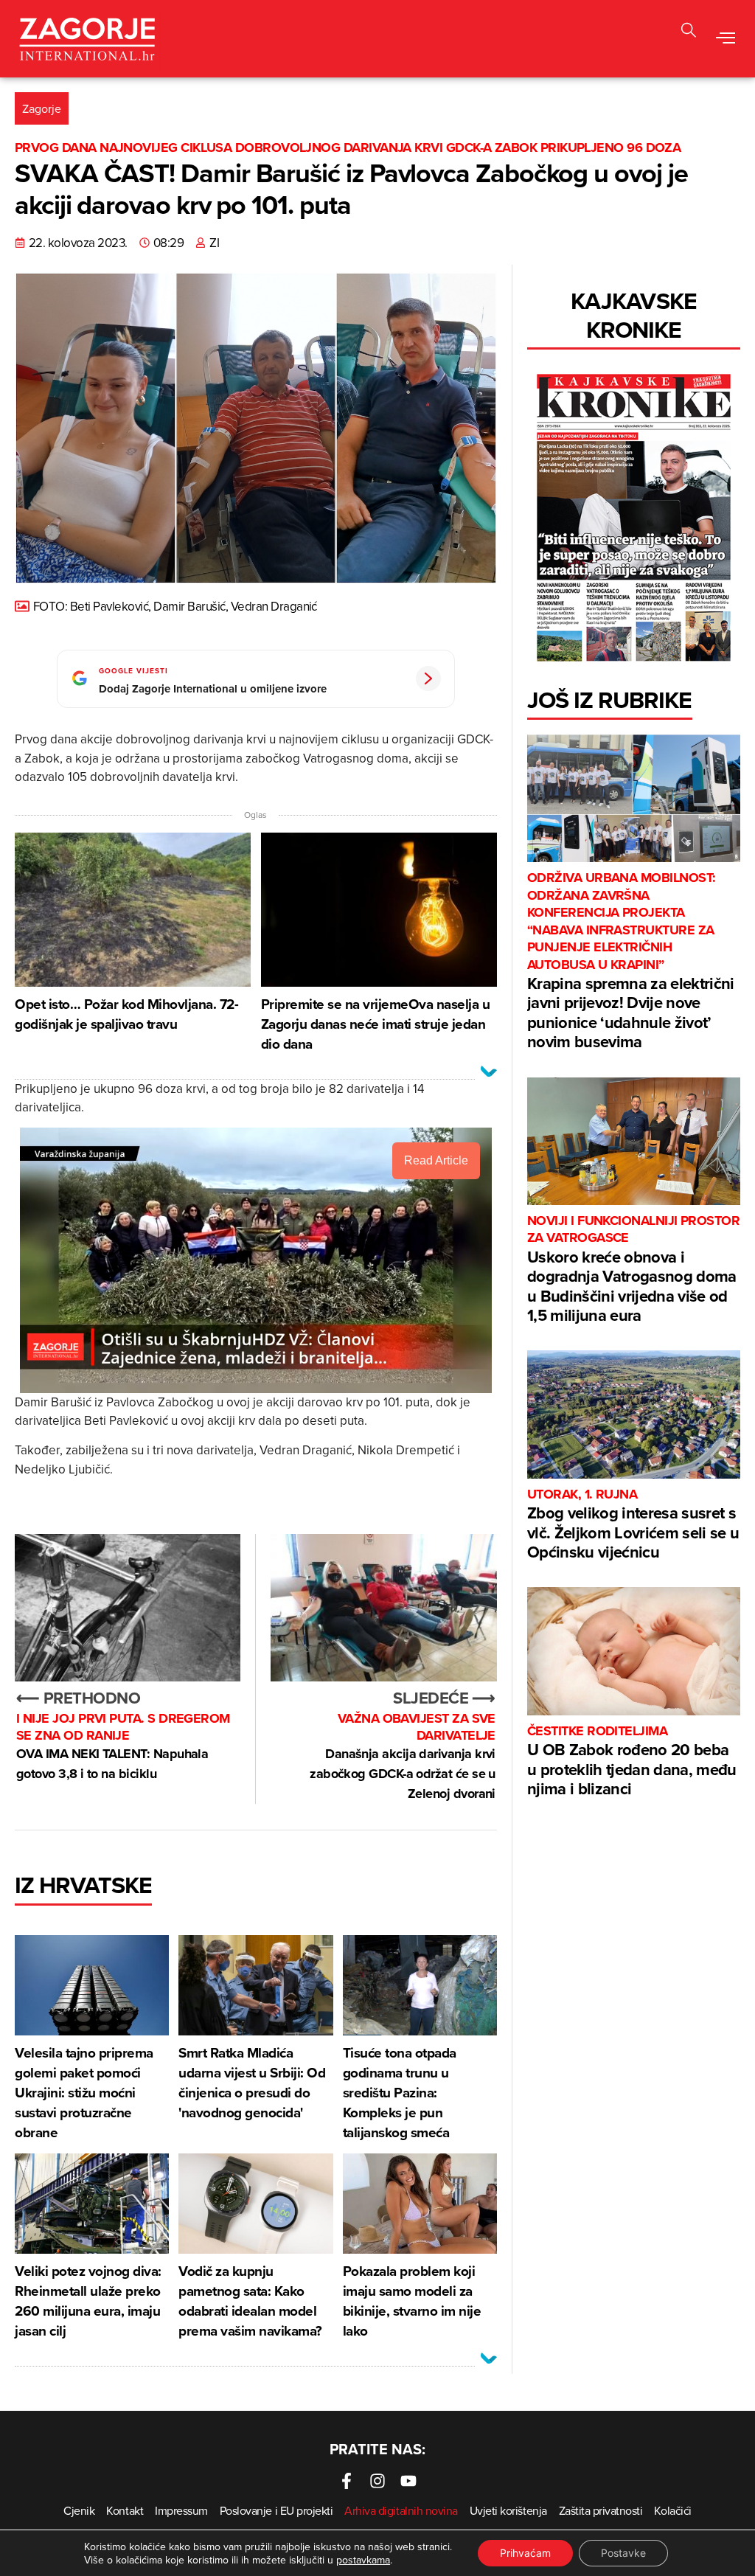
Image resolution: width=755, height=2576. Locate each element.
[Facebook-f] (347, 2481)
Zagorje (42, 108)
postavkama (363, 2560)
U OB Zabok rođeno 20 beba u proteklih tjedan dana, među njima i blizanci (632, 1761)
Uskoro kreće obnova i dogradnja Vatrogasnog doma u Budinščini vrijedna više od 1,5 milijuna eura (633, 1270)
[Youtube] (408, 2481)
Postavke (623, 2553)
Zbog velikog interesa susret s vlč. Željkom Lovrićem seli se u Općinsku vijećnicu (633, 1525)
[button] (689, 32)
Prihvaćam (525, 2553)
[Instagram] (377, 2481)
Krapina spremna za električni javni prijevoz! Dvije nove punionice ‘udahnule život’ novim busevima (631, 961)
